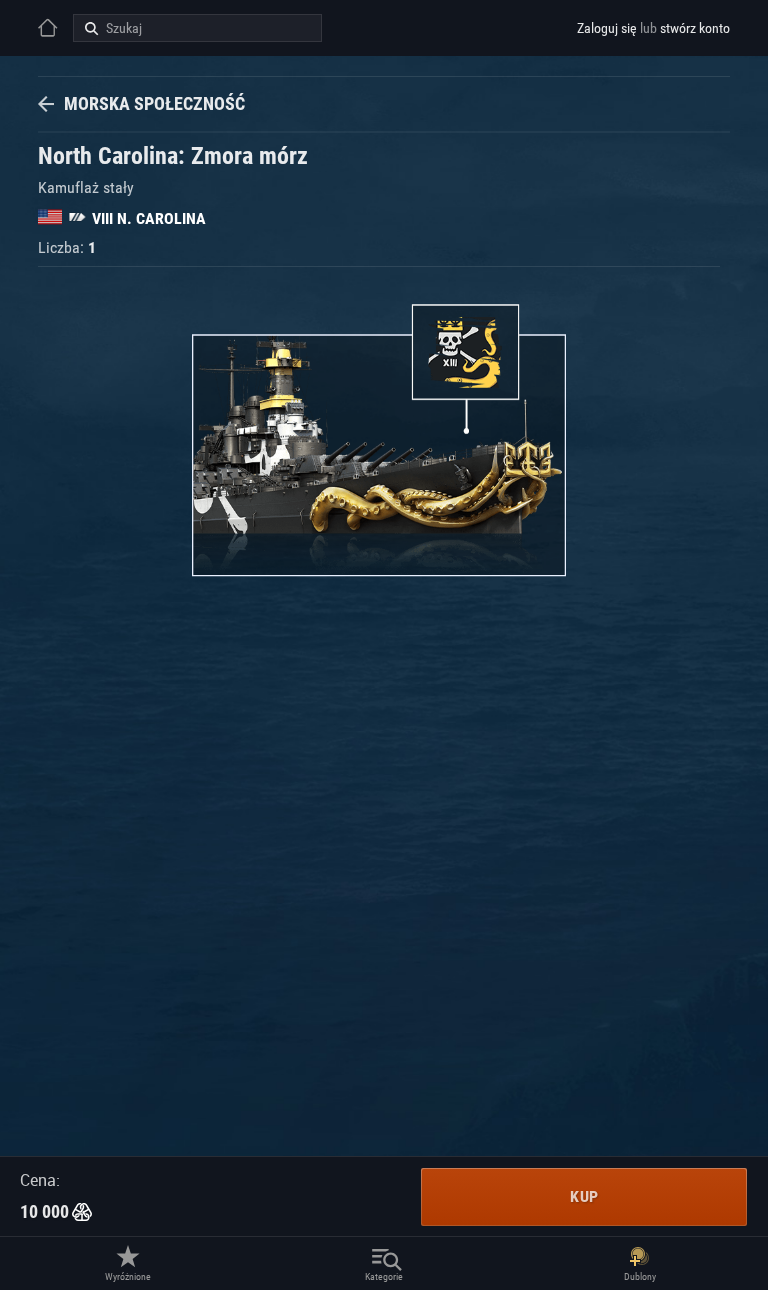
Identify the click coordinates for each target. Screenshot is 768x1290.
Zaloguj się (607, 28)
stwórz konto (695, 28)
